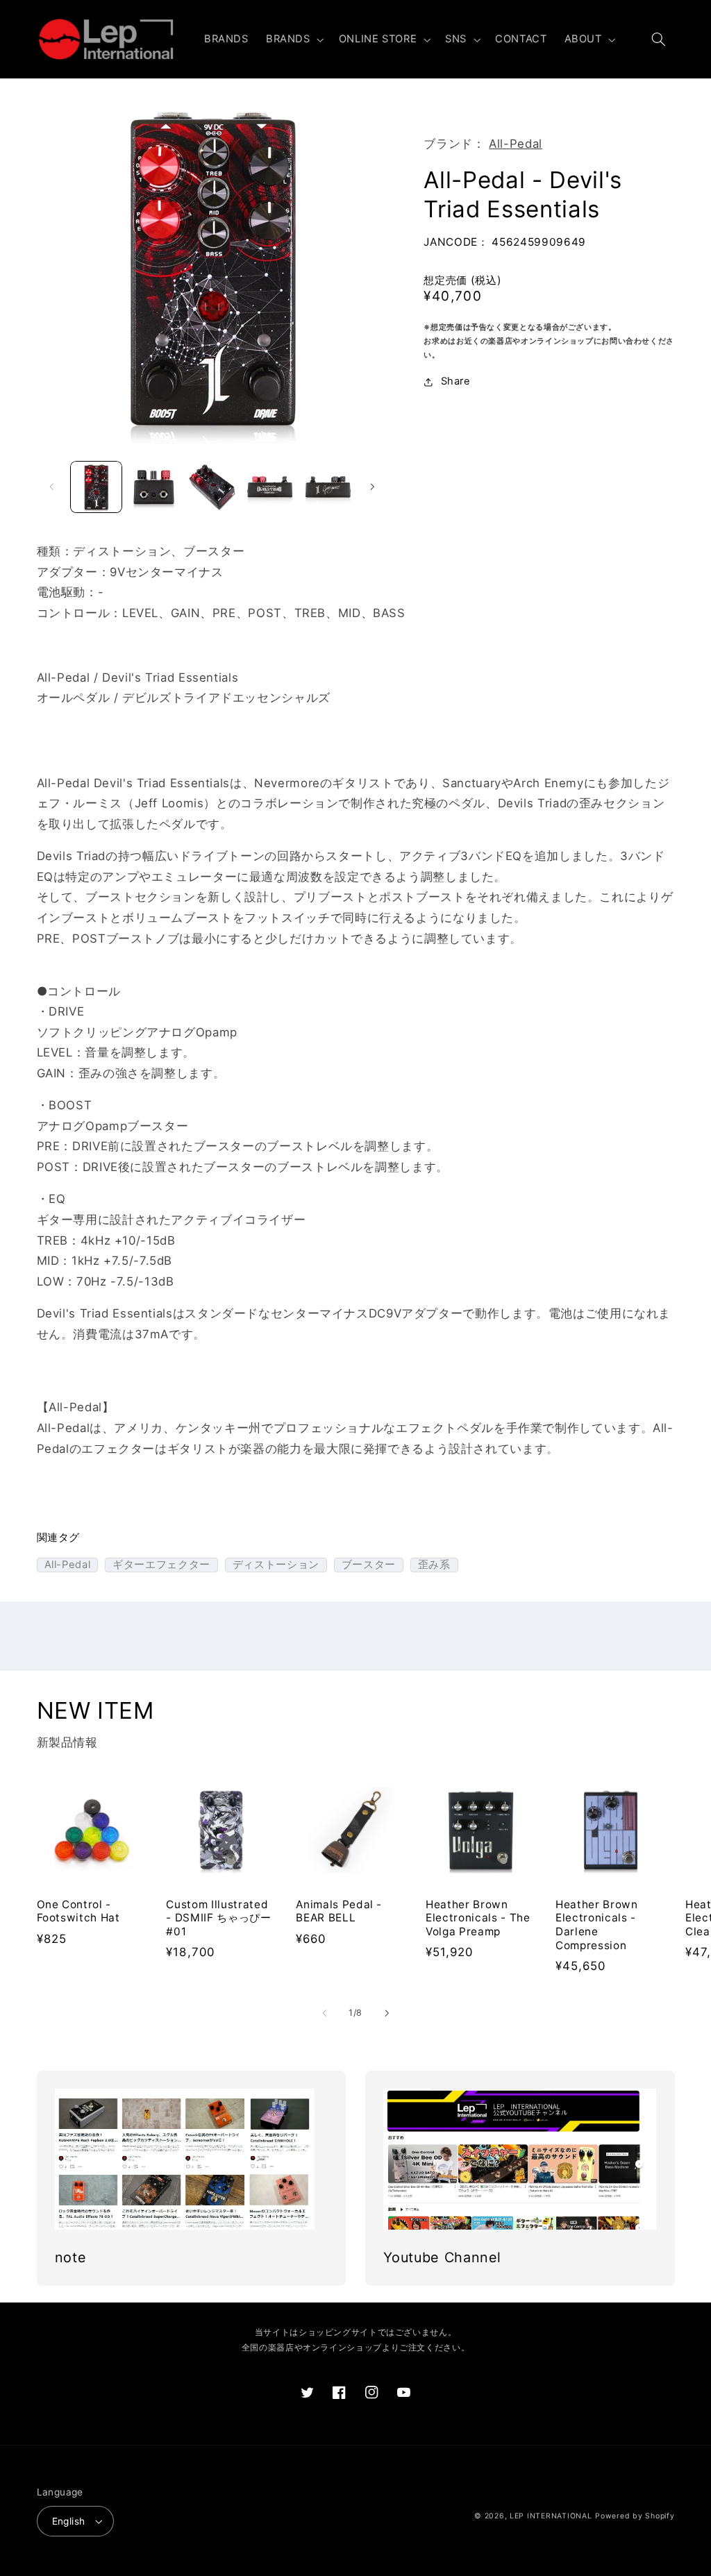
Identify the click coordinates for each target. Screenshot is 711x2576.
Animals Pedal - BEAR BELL (339, 1911)
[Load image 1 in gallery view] (96, 487)
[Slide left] (52, 487)
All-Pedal (516, 144)
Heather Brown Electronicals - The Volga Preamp (478, 1918)
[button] (293, 40)
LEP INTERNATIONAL (551, 2516)
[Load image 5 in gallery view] (328, 487)
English (69, 2521)
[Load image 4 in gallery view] (270, 487)
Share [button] (455, 381)
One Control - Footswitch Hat (78, 1911)
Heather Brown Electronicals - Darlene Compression (597, 1925)
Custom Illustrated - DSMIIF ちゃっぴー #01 (218, 1918)
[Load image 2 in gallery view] (154, 487)
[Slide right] (372, 487)
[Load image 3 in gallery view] (212, 487)
